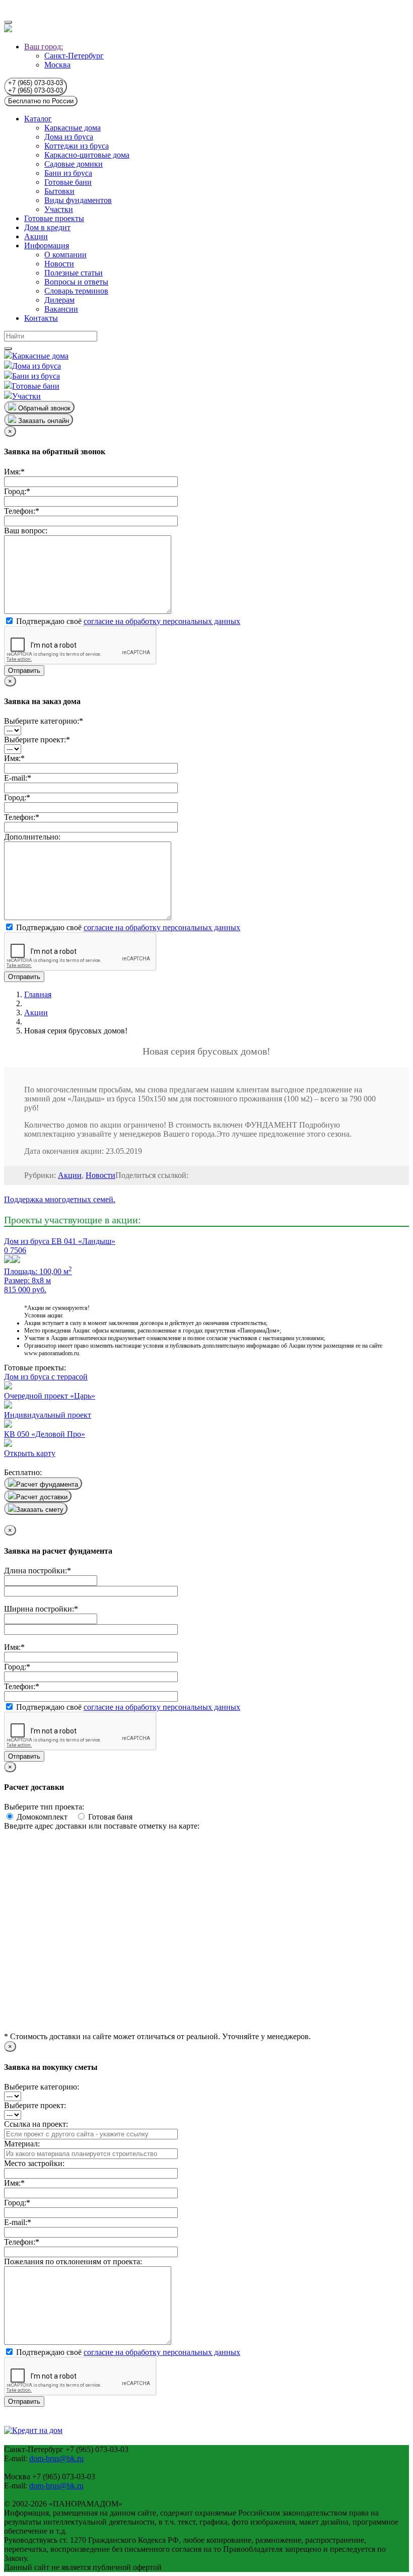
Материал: (22, 2144)
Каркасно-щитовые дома (87, 155)
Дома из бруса (69, 137)
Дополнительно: (32, 837)
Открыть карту (30, 1453)
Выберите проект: (37, 740)
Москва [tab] (57, 65)
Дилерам (59, 300)
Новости (59, 264)
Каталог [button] (38, 119)
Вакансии (61, 309)
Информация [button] (47, 246)
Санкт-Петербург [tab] (74, 56)
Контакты (41, 318)
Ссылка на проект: (36, 2124)
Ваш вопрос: (26, 531)
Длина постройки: (38, 1571)
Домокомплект (45, 1817)
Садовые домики (74, 164)
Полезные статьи (74, 273)
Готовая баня (109, 1817)
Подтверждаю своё (127, 621)
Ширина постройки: (41, 1609)
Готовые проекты (54, 218)
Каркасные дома (73, 128)
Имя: (14, 472)
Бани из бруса (68, 173)
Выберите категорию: (44, 721)
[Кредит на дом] (33, 2430)
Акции (36, 236)
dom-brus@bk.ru (56, 2458)
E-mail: (18, 778)
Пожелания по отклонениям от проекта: (73, 2261)
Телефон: (22, 511)
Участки (59, 209)
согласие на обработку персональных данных (162, 621)
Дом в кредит (47, 227)
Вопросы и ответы (76, 282)
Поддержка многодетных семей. (60, 1199)
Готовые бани (68, 182)
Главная (38, 994)
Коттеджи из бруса (77, 146)
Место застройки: (34, 2163)
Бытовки (59, 191)
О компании (65, 255)
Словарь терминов (76, 291)
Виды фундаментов (78, 200)
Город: (17, 491)
